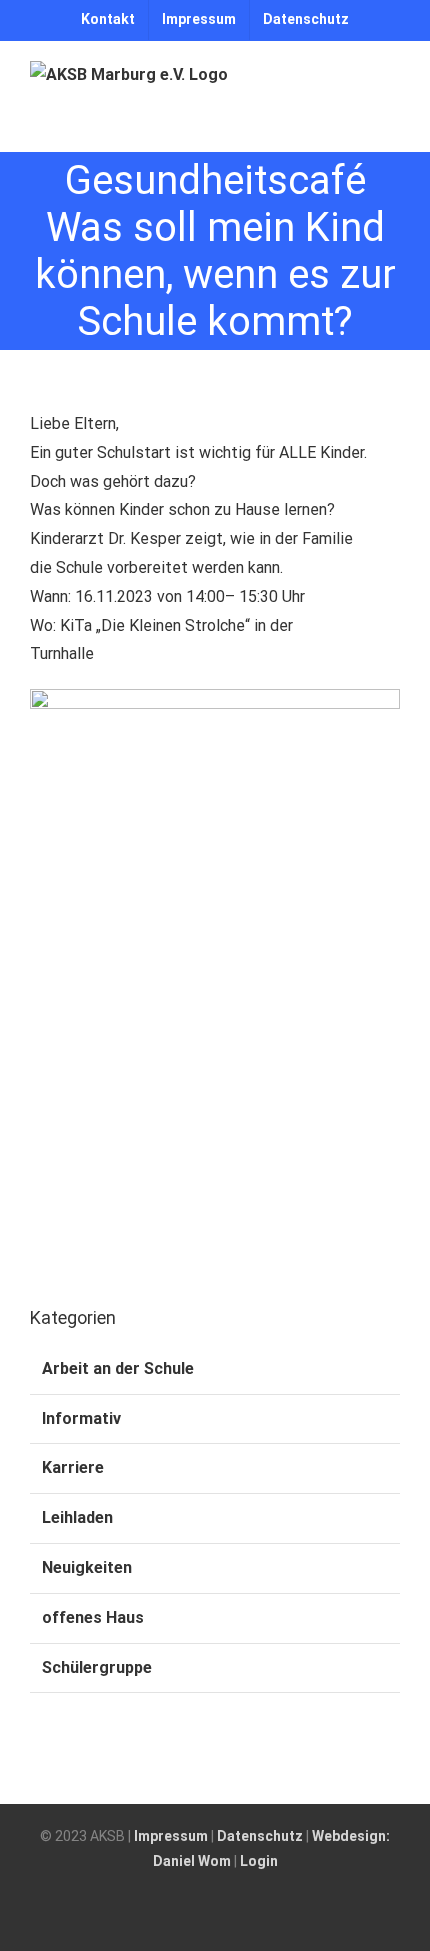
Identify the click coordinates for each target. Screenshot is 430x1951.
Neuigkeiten (87, 1567)
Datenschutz (260, 1836)
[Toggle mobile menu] (392, 120)
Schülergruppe (97, 1667)
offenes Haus (93, 1617)
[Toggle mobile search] (356, 120)
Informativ (81, 1418)
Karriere (73, 1467)
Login (259, 1861)
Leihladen (77, 1517)
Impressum (171, 1836)
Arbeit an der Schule (118, 1368)
